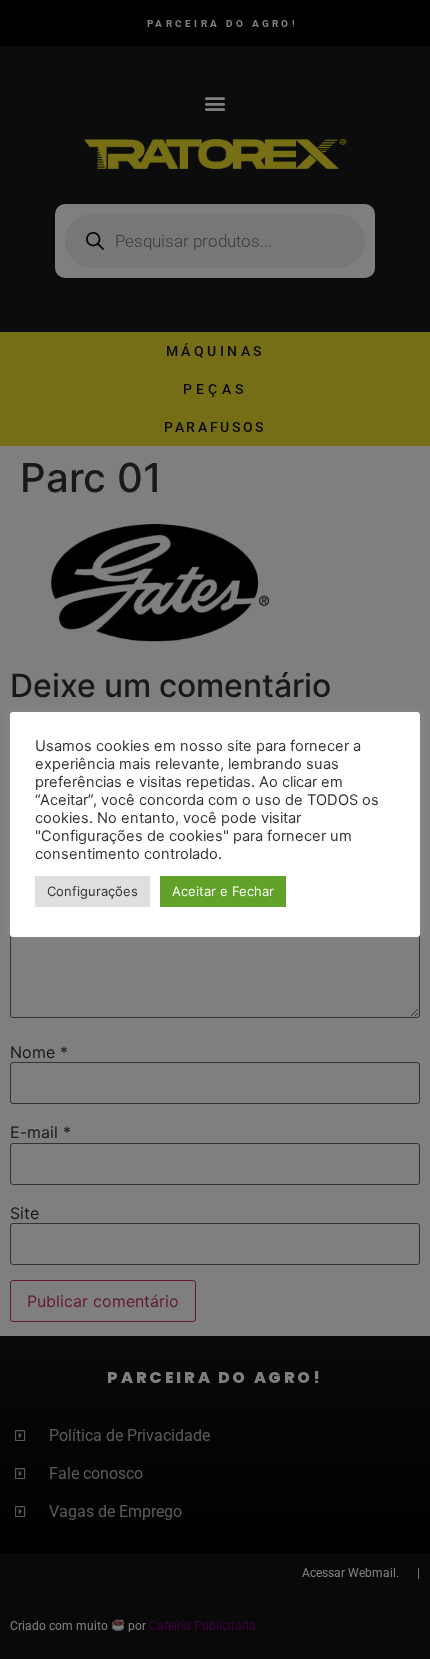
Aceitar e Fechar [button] (223, 891)
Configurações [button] (92, 891)
